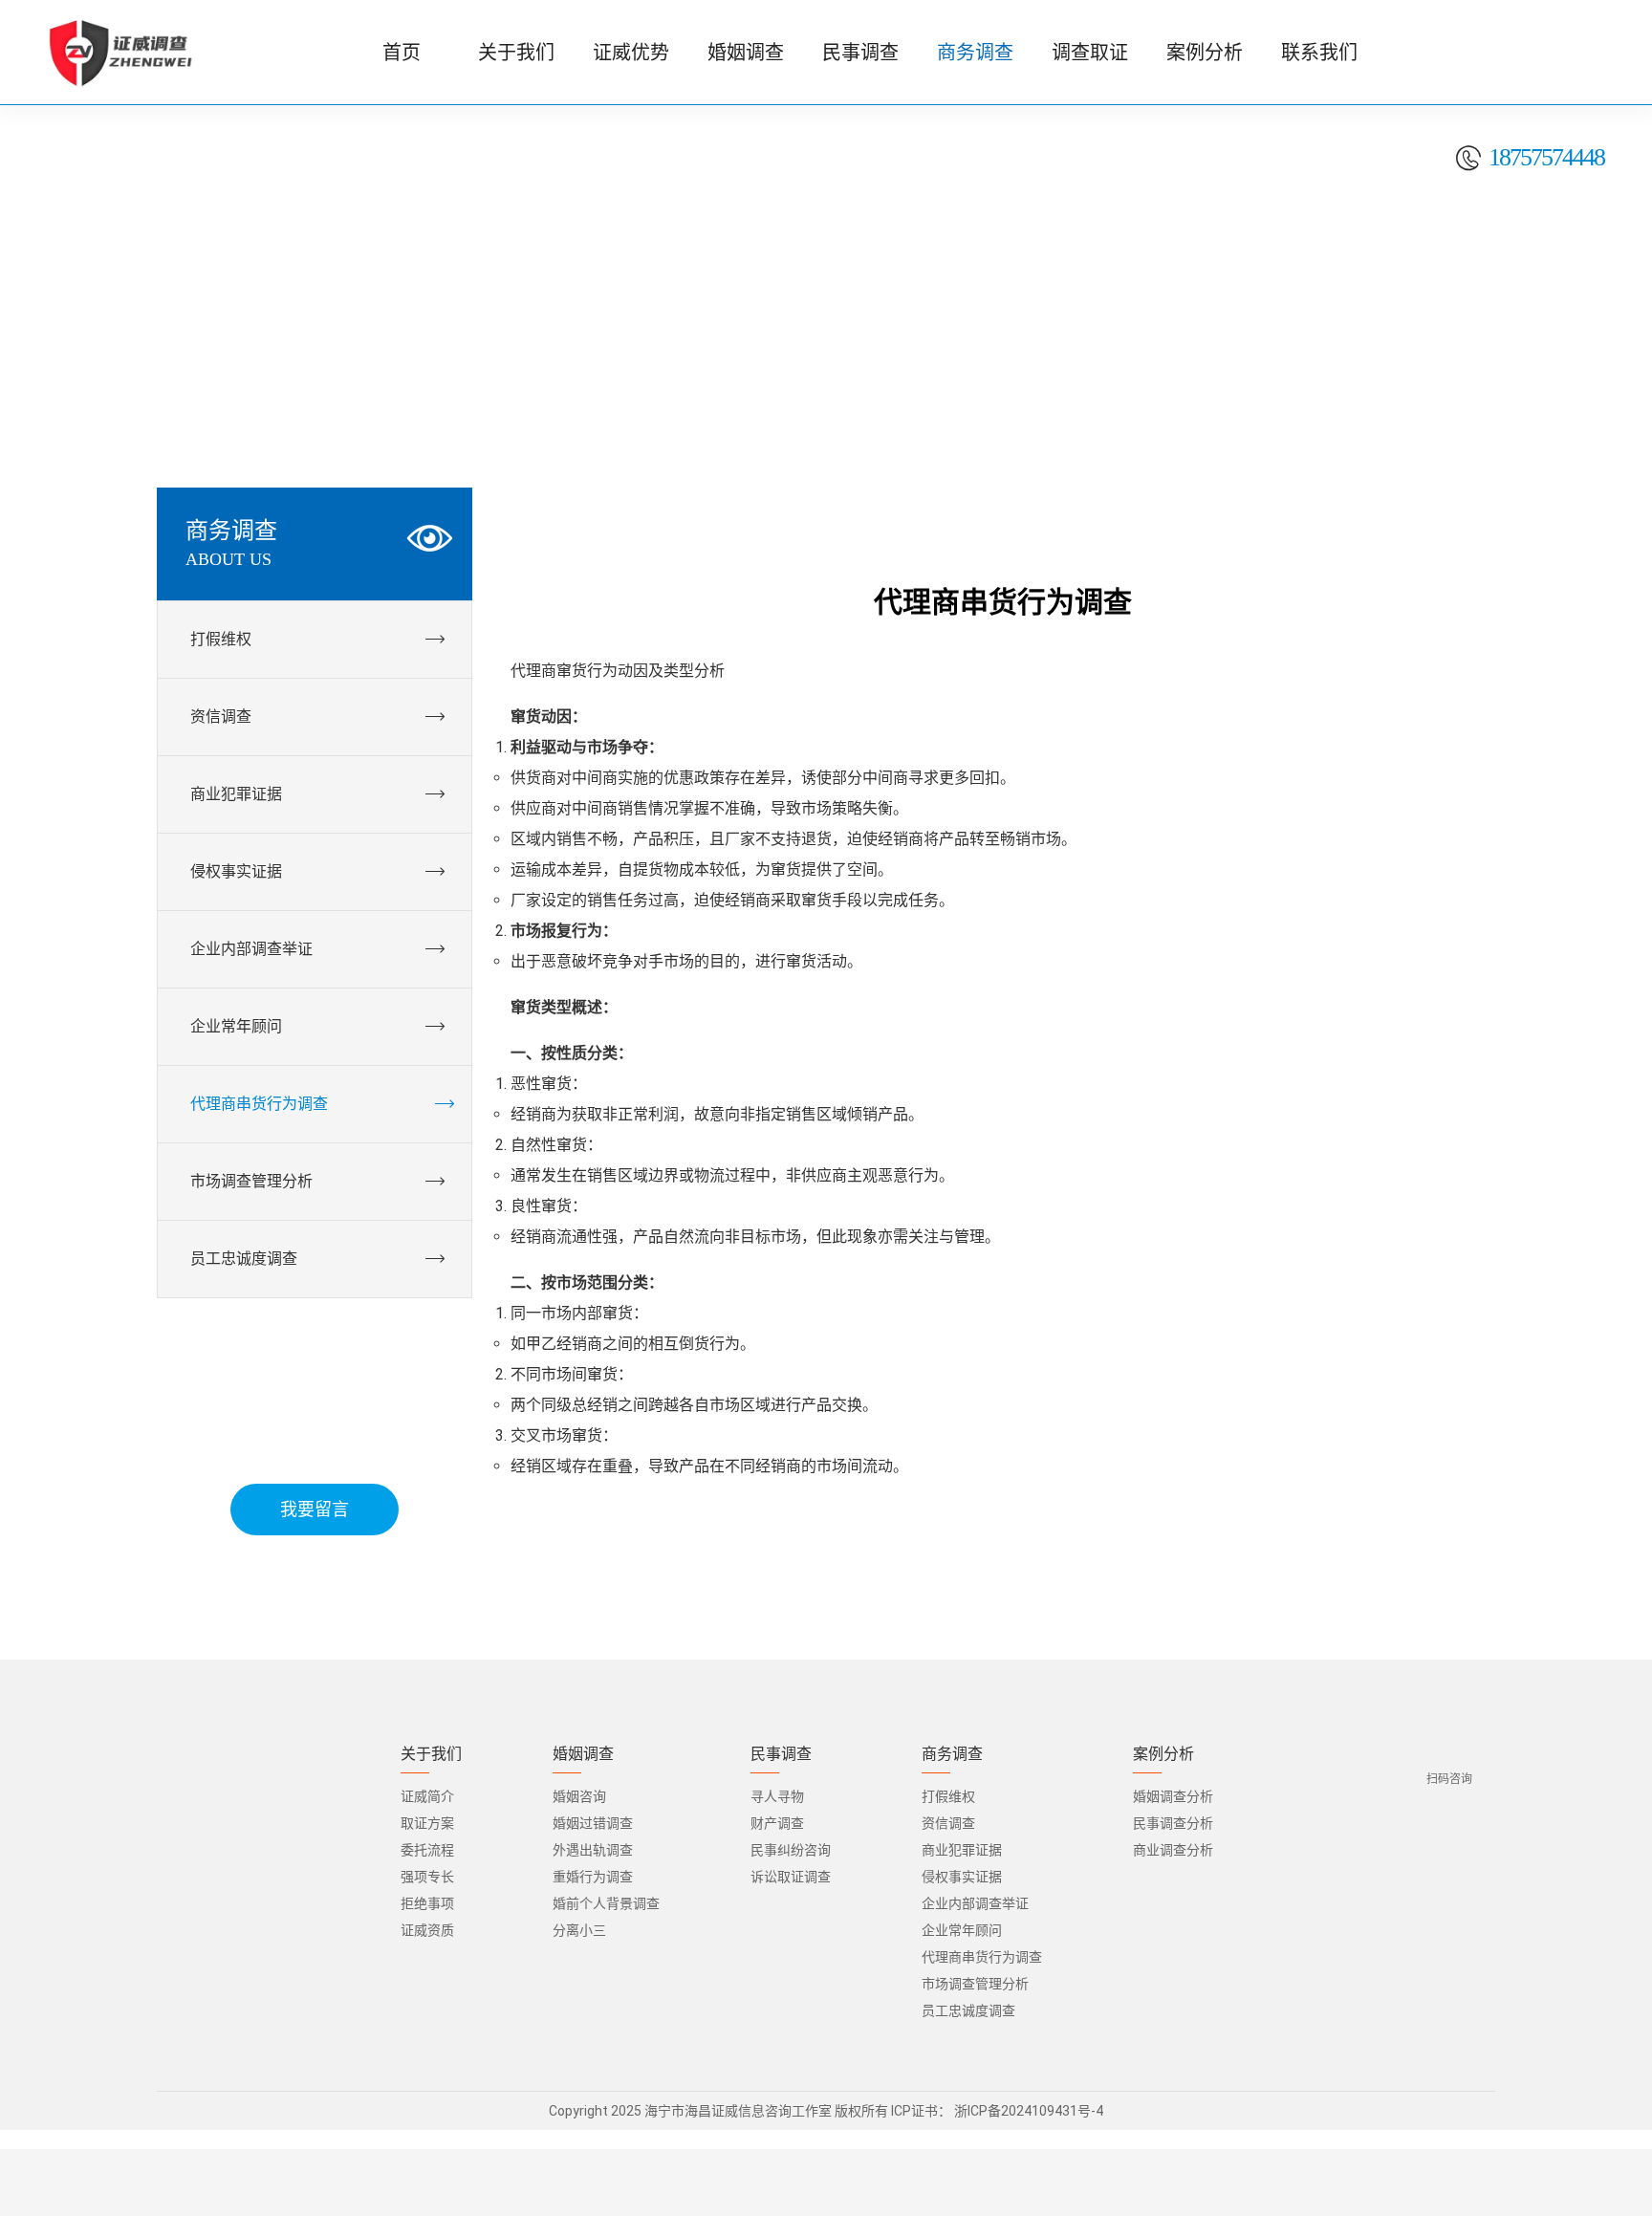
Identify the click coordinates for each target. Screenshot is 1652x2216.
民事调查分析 (1173, 1823)
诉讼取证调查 (791, 1877)
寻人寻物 (777, 1796)
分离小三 (579, 1930)
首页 (402, 53)
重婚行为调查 (593, 1877)
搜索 (1595, 134)
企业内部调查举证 (975, 1903)
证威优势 (631, 53)
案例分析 (1205, 53)
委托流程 (427, 1850)
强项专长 (427, 1877)
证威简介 (427, 1796)
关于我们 (516, 53)
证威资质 (427, 1930)
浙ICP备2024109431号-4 (1029, 2111)
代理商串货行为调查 (982, 1957)
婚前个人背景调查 (606, 1903)
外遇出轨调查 (593, 1850)
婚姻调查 (746, 53)
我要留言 (315, 1509)
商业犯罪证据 (962, 1850)
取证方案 (427, 1823)
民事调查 (860, 53)
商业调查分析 (1173, 1850)
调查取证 (1090, 53)
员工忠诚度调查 (968, 2010)
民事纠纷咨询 (791, 1850)
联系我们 (1319, 53)
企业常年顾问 (962, 1930)
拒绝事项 (427, 1903)
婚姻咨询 (579, 1796)
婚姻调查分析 (1173, 1796)
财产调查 (777, 1823)
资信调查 (948, 1823)
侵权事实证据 (962, 1877)
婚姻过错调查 (593, 1823)
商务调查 (975, 53)
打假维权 (948, 1796)
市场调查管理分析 (975, 1984)
